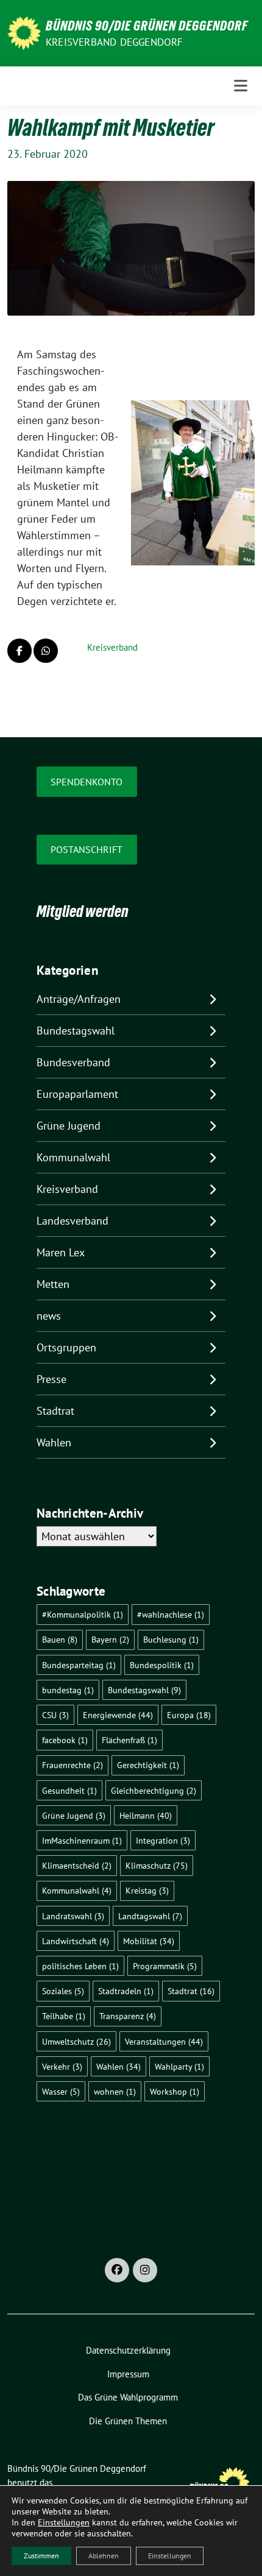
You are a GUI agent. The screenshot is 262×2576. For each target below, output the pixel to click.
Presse (51, 1379)
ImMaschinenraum (82, 1840)
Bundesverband (73, 1062)
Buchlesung (171, 1639)
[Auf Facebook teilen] (19, 651)
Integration (163, 1840)
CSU (55, 1715)
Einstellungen (64, 2522)
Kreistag (147, 1890)
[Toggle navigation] (241, 86)
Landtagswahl (150, 1916)
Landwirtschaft (76, 1941)
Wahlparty (179, 2066)
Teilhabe (64, 2016)
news (49, 1316)
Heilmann (146, 1815)
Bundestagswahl (76, 1031)
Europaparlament (77, 1094)
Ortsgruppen (66, 1347)
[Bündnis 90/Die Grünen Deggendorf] (24, 32)
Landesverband (73, 1221)
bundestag (68, 1690)
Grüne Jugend (69, 1126)
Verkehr (62, 2066)
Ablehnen (104, 2556)
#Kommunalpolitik (83, 1614)
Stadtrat (55, 1411)
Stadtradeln (126, 1991)
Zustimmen (41, 2556)
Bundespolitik (162, 1665)
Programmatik (165, 1966)
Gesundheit (69, 1790)
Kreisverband (112, 647)
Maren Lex (61, 1252)
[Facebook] (117, 2270)
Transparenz (128, 2016)
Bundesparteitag (79, 1665)
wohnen (115, 2091)
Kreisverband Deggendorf (115, 42)
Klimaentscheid (77, 1865)
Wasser (61, 2091)
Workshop (175, 2091)
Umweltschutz (76, 2041)
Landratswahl (73, 1916)
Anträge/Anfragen (79, 999)
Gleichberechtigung (154, 1790)
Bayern (110, 1639)
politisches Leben (80, 1966)
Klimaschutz (157, 1865)
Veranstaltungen (164, 2041)
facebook (65, 1740)
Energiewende (118, 1715)
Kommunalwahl (73, 1157)
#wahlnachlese (171, 1614)
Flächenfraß (129, 1740)
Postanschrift (87, 849)
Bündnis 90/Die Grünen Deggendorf (147, 26)
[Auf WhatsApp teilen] (46, 651)
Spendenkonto (87, 782)
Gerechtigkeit (148, 1765)
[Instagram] (145, 2270)
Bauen (60, 1639)
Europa (189, 1715)
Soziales (63, 1991)
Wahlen (54, 1442)
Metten (53, 1284)
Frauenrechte (73, 1765)
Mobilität (149, 1941)
